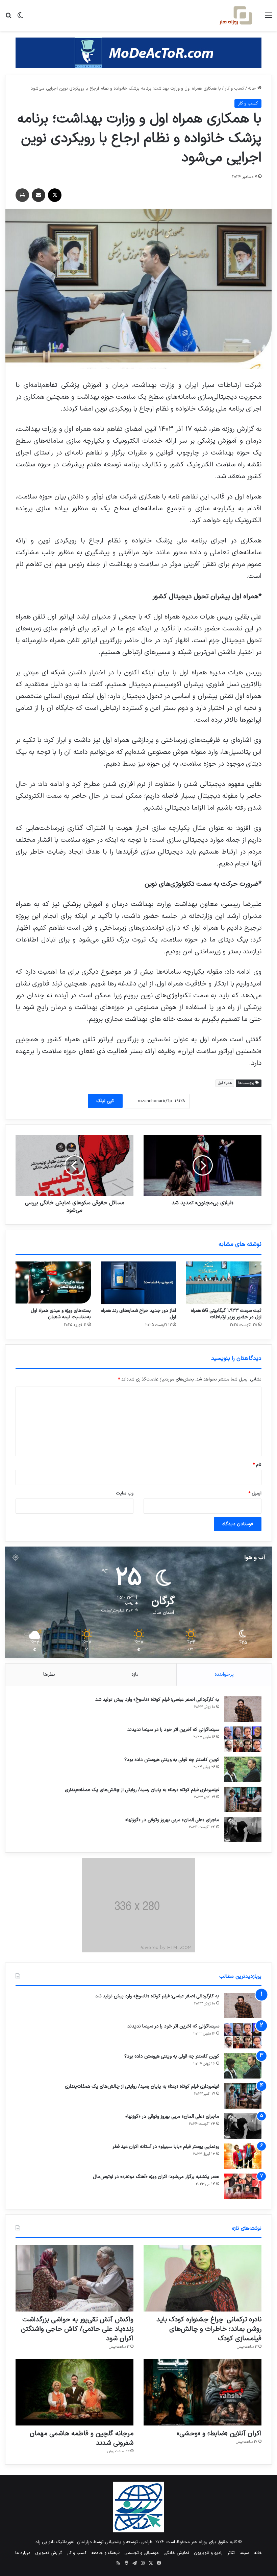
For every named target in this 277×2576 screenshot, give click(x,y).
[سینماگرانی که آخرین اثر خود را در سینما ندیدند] (243, 1739)
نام (257, 1465)
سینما (244, 2553)
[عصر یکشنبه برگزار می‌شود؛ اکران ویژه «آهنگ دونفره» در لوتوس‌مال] (243, 2186)
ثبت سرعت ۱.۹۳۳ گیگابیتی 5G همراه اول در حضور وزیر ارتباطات (226, 1314)
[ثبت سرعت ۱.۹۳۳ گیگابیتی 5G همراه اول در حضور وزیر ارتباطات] (224, 1283)
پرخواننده (224, 1675)
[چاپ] (22, 195)
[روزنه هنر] (236, 15)
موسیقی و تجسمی (142, 2553)
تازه (135, 1675)
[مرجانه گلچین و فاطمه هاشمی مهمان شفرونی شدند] (74, 2392)
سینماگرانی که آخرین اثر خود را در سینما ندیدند (173, 1730)
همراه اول (225, 1083)
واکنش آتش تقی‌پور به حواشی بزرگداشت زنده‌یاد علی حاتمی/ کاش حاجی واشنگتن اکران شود (77, 2329)
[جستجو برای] (8, 18)
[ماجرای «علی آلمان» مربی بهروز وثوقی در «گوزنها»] (243, 1829)
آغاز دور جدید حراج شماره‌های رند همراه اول (138, 1314)
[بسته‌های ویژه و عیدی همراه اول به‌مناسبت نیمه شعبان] (53, 1283)
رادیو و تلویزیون (208, 2553)
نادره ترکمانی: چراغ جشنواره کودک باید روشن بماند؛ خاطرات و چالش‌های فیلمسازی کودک (209, 2329)
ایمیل (255, 1493)
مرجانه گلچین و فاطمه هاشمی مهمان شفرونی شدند (82, 2438)
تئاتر (231, 2553)
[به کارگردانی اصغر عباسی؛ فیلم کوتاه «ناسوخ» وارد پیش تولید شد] (243, 1709)
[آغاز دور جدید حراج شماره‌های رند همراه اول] (139, 1283)
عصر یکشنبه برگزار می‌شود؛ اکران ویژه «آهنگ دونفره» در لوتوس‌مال (156, 2177)
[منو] (269, 18)
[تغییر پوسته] (20, 18)
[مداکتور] (138, 53)
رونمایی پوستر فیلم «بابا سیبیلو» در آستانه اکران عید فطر (166, 2147)
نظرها (49, 1675)
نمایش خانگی (176, 2553)
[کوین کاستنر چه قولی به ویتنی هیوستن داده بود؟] (243, 1769)
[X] (55, 195)
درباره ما (23, 2553)
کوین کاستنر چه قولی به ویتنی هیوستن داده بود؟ (172, 1760)
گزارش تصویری (49, 2553)
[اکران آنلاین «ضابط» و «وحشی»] (203, 2392)
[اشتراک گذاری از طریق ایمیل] (39, 195)
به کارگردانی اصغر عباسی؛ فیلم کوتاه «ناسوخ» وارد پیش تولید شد (157, 1700)
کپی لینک (105, 1101)
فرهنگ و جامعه (105, 2553)
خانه (253, 89)
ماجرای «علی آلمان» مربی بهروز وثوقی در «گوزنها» (172, 1820)
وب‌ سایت (125, 1493)
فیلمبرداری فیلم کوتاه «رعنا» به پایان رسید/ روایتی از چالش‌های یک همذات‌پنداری (142, 1790)
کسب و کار (234, 89)
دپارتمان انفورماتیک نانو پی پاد (64, 2542)
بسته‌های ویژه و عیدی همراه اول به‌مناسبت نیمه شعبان (61, 1314)
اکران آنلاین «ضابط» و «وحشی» (219, 2434)
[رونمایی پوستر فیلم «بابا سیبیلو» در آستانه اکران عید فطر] (243, 2156)
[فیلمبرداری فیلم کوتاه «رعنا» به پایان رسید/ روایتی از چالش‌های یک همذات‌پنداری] (243, 1799)
